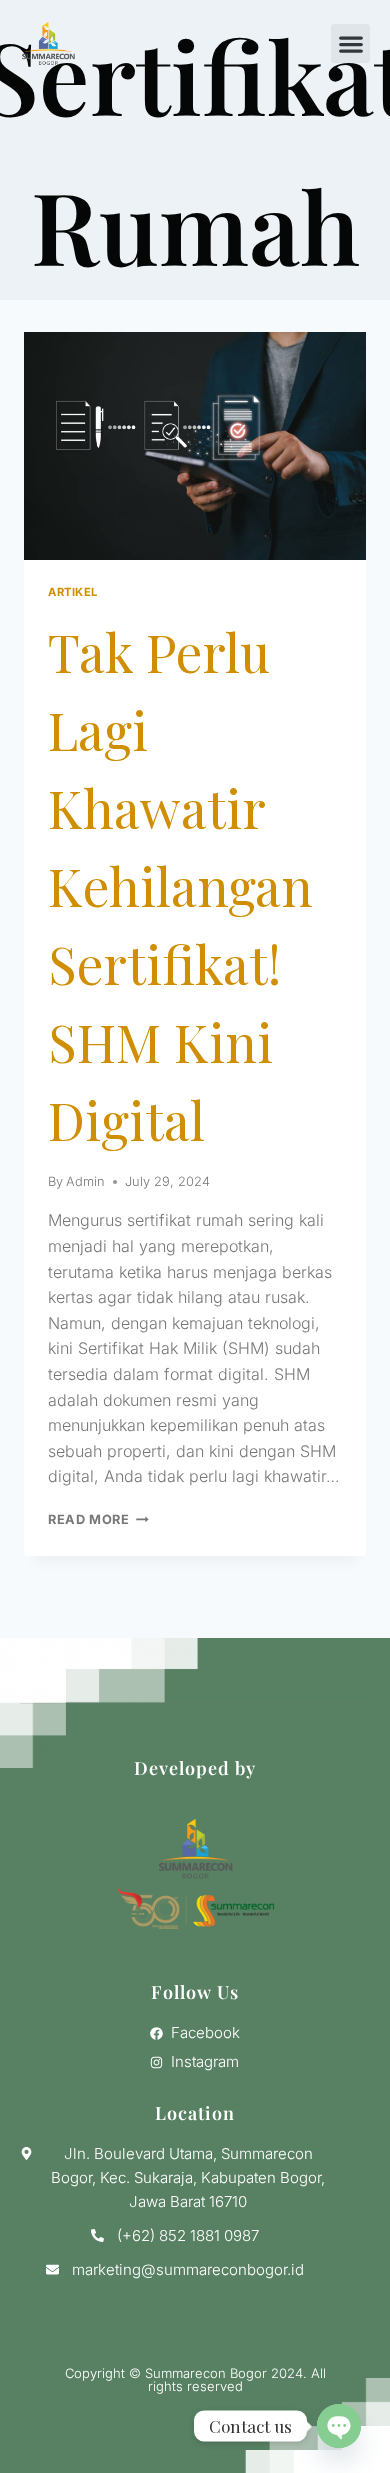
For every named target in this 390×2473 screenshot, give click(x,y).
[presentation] (195, 446)
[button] (350, 43)
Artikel (73, 592)
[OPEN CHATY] (339, 2426)
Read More (98, 1519)
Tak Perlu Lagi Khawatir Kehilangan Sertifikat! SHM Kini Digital (180, 885)
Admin (85, 1181)
